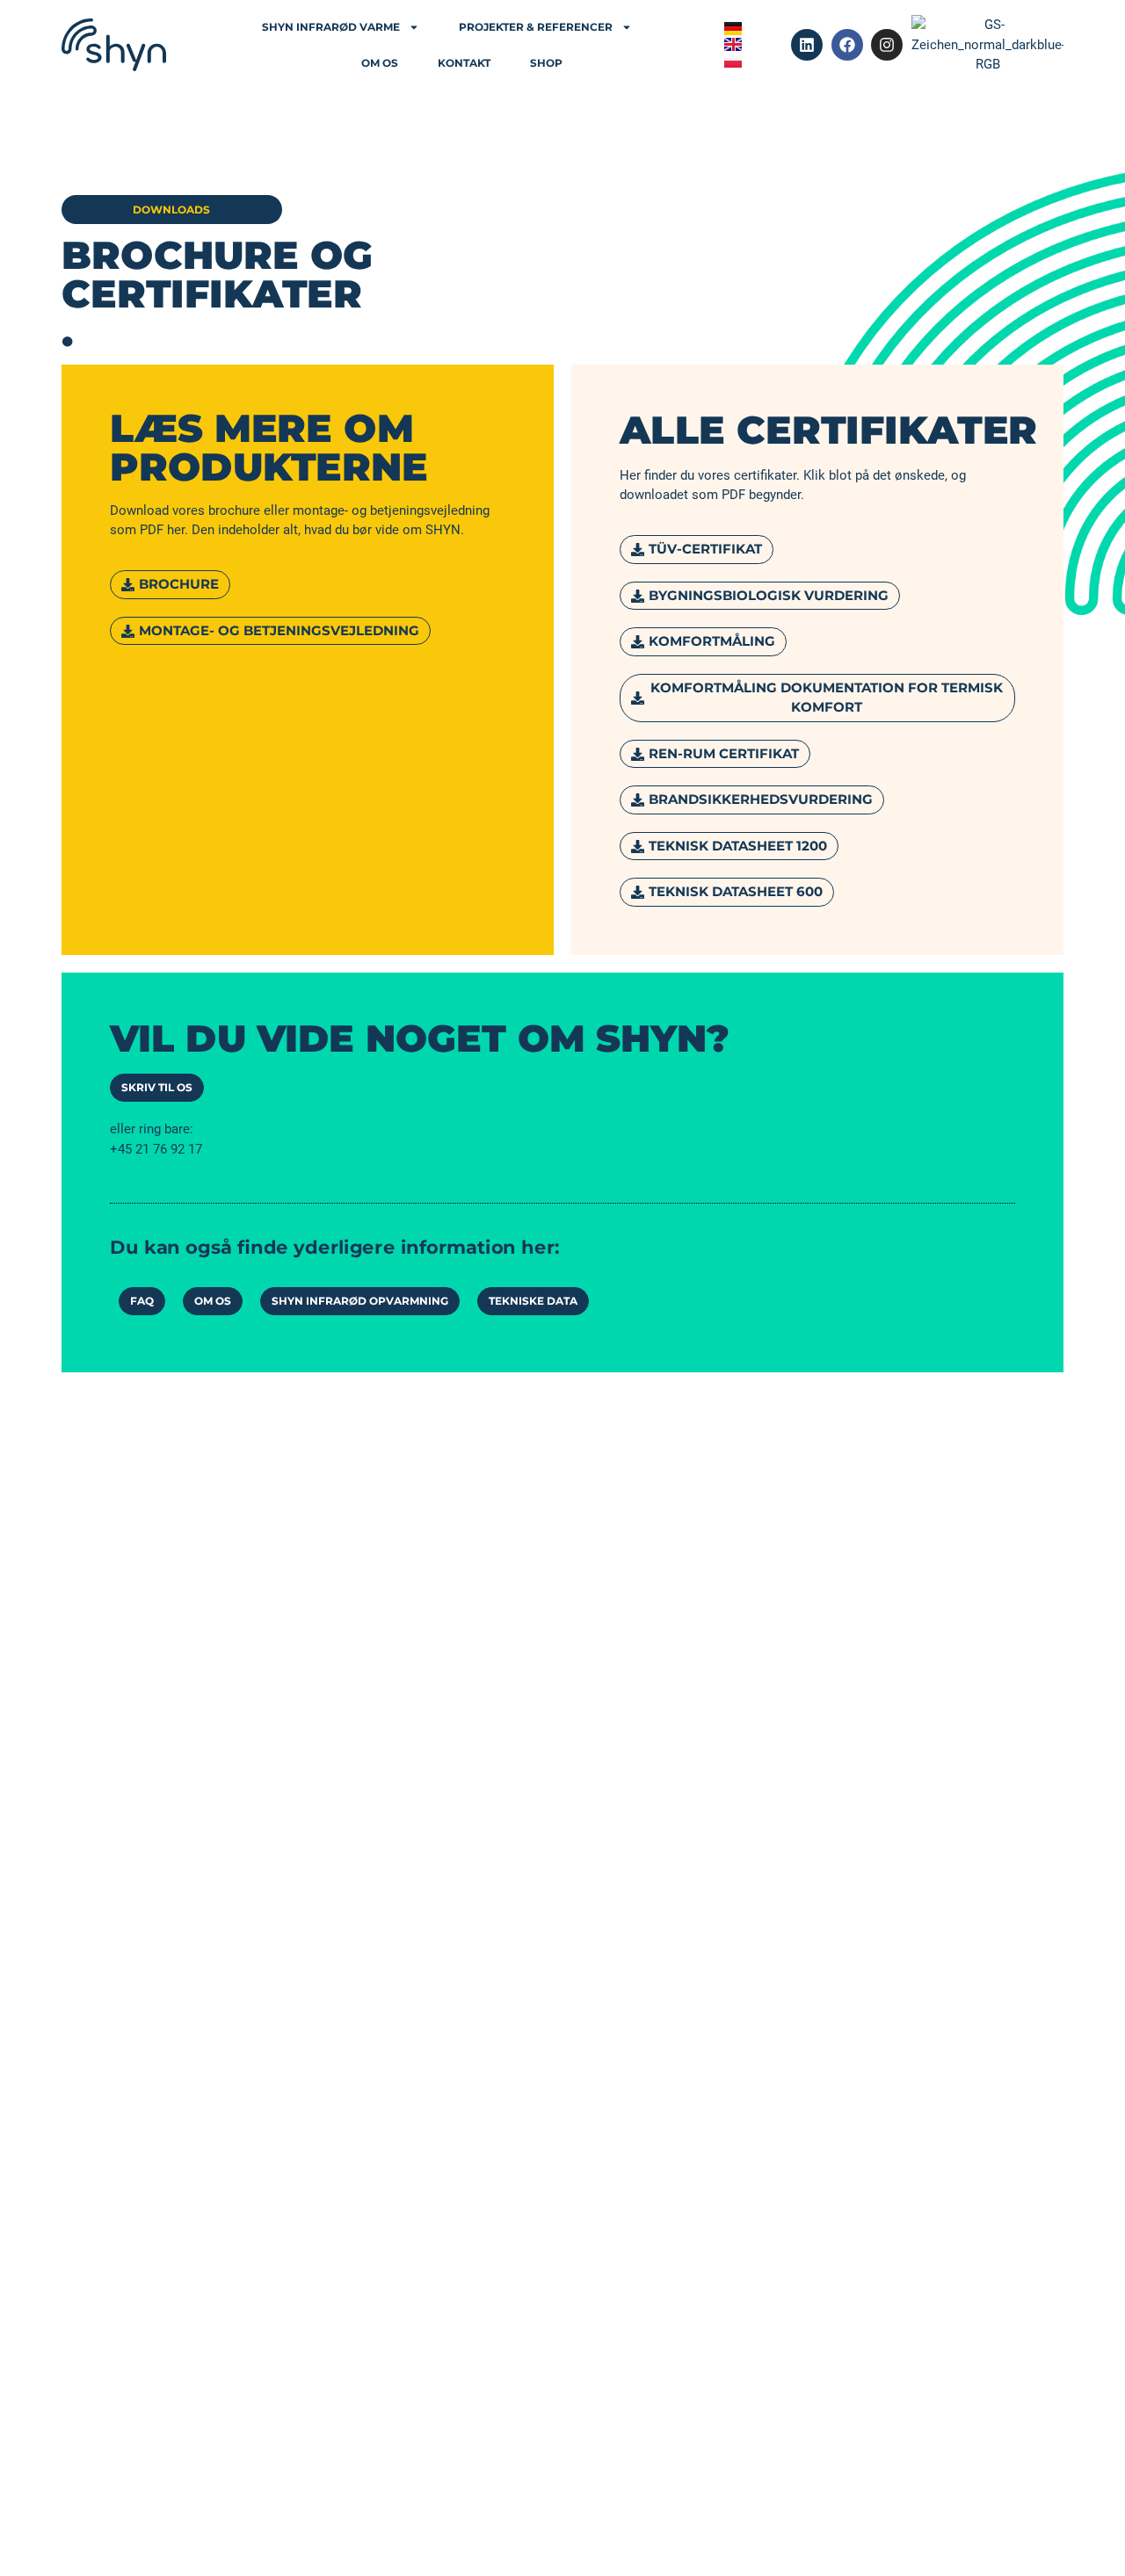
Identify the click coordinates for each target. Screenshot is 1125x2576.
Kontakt (464, 63)
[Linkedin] (807, 45)
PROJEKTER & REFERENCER (536, 27)
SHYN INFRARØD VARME (331, 27)
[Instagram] (887, 45)
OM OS (380, 63)
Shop (546, 63)
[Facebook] (847, 45)
